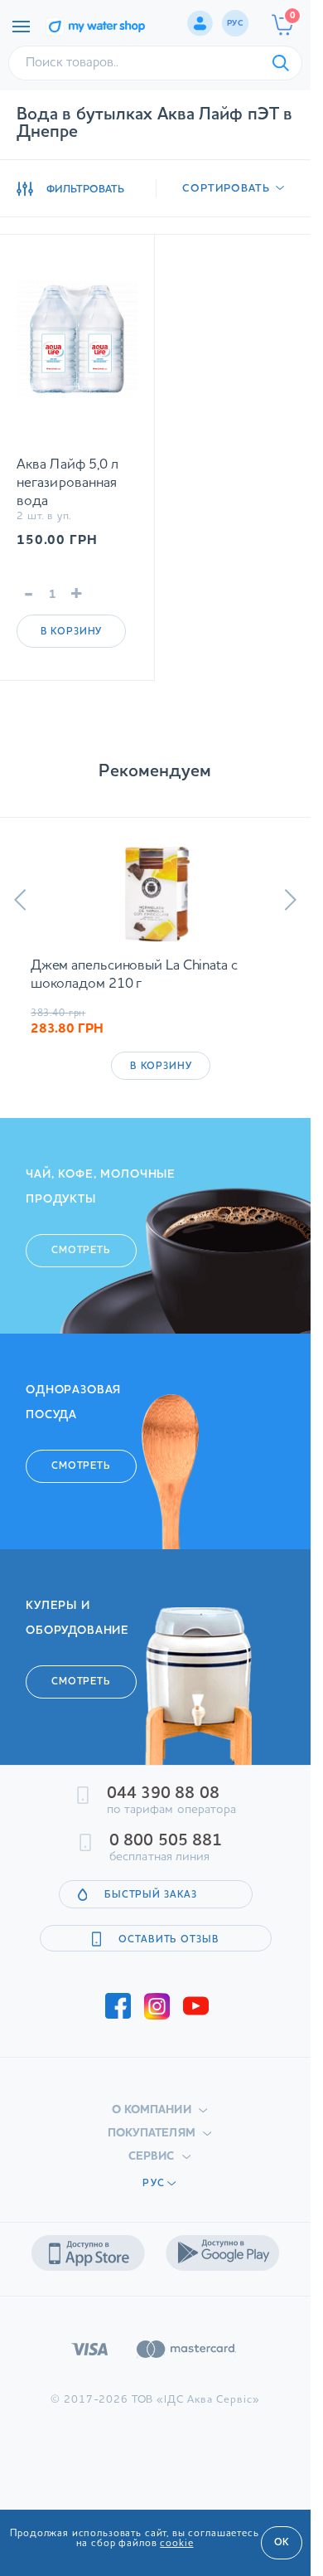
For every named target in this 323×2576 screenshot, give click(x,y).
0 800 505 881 (166, 1841)
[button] (20, 900)
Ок (282, 2543)
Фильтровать (85, 190)
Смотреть (81, 1251)
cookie (176, 2544)
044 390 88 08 (163, 1794)
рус (235, 23)
